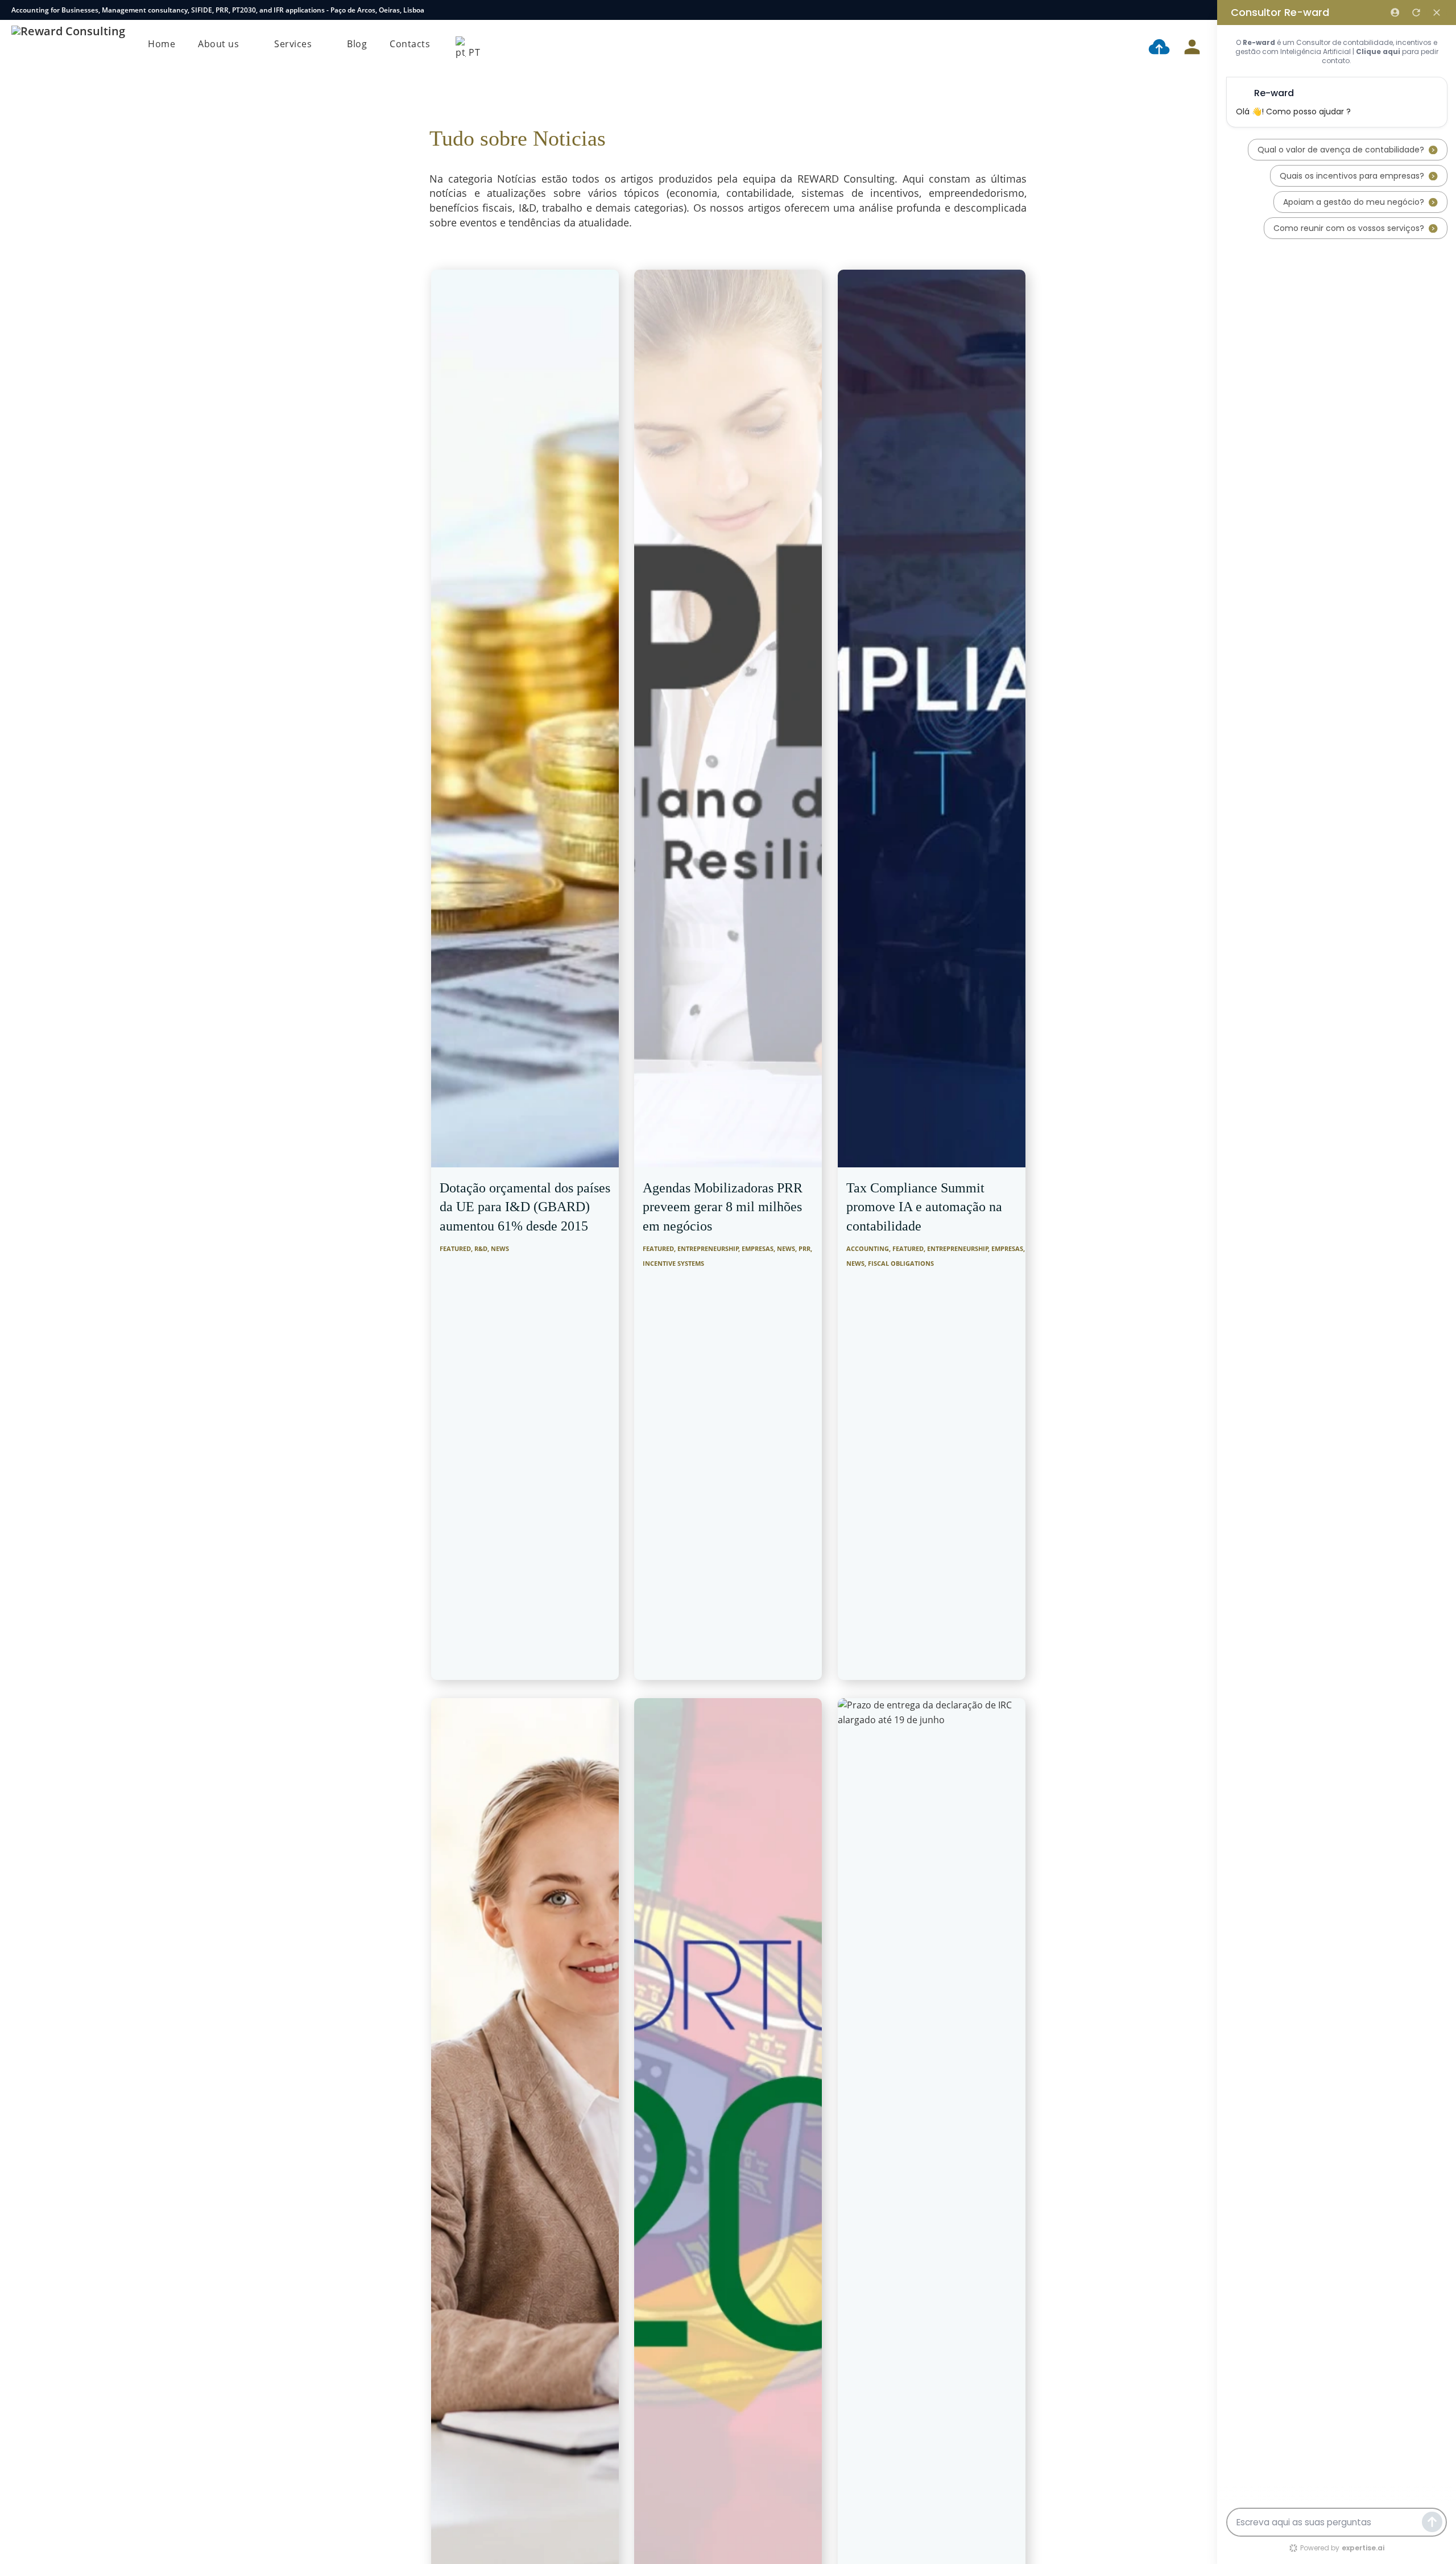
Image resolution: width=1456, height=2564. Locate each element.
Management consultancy (145, 10)
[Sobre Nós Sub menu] (248, 44)
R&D (481, 1248)
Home (162, 44)
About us (218, 44)
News (500, 1248)
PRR (222, 10)
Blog (357, 44)
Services (293, 44)
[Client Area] (1192, 49)
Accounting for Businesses (55, 10)
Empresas (758, 1248)
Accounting (868, 1248)
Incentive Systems (673, 1263)
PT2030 (244, 10)
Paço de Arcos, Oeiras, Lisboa (377, 10)
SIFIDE (202, 10)
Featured (455, 1248)
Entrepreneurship (708, 1248)
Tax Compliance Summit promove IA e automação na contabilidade (924, 1207)
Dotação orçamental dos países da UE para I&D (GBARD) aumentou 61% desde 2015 (525, 1207)
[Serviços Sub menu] (321, 44)
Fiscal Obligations (901, 1263)
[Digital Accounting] (1159, 49)
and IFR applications (292, 10)
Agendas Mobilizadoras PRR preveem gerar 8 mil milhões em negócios (723, 1207)
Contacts (410, 44)
